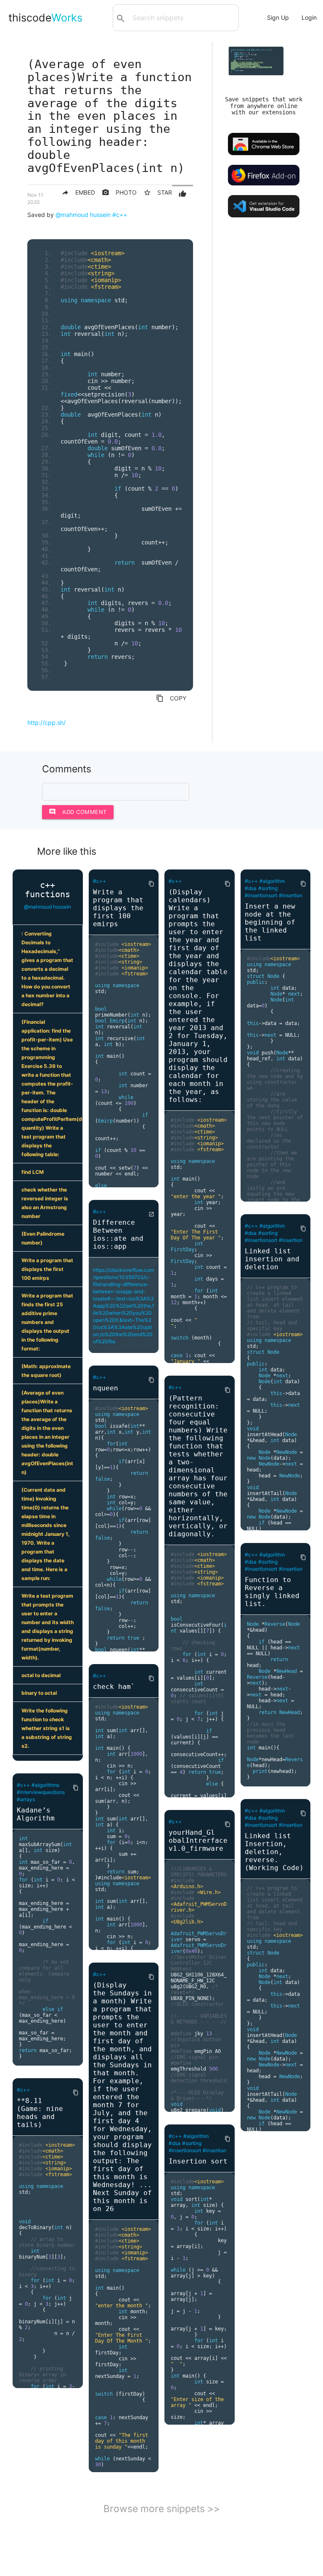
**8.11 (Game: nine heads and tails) (40, 2113)
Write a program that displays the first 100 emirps (47, 1269)
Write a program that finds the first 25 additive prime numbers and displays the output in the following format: (47, 1322)
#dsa (175, 2143)
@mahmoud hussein (83, 215)
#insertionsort (185, 2150)
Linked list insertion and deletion (272, 1259)
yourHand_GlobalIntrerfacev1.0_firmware (198, 1840)
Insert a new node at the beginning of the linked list (270, 922)
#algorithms (45, 1785)
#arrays (26, 1799)
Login (309, 17)
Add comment (78, 812)
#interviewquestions (41, 1792)
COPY (171, 698)
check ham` (114, 1687)
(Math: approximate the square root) (46, 1371)
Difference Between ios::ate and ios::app (118, 1234)
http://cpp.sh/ (46, 723)
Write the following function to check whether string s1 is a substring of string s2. (47, 1728)
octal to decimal (41, 1675)
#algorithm (196, 2136)
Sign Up (278, 17)
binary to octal (39, 1693)
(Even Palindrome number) (43, 1238)
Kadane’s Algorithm (36, 1814)
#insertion (214, 2150)
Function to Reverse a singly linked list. (272, 1592)
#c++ (120, 215)
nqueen (106, 1388)
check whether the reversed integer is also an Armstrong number (45, 1203)
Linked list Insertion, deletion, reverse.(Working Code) (274, 1852)
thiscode (45, 18)
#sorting (192, 2143)
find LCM (33, 1172)
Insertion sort (198, 2161)
